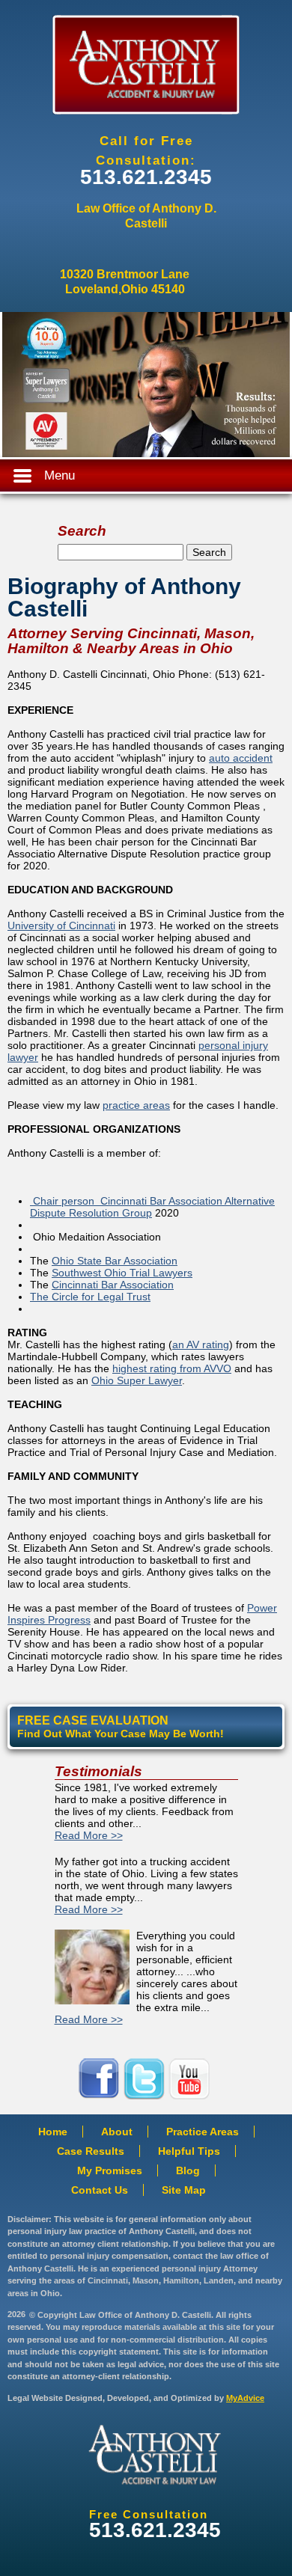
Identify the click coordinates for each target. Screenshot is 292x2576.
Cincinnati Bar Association (113, 1285)
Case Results (91, 2151)
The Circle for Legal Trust (90, 1297)
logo (155, 2455)
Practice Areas (203, 2132)
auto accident (241, 758)
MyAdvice (245, 2398)
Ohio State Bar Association (115, 1261)
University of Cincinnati (61, 926)
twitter (146, 2079)
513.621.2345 (146, 177)
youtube (191, 2079)
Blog (188, 2170)
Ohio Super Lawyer (137, 1380)
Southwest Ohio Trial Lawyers (122, 1273)
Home (53, 2132)
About (117, 2132)
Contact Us (100, 2190)
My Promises (110, 2170)
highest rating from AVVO (172, 1368)
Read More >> (89, 1835)
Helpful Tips (189, 2151)
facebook (101, 2079)
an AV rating (201, 1344)
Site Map (184, 2190)
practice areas (136, 1105)
